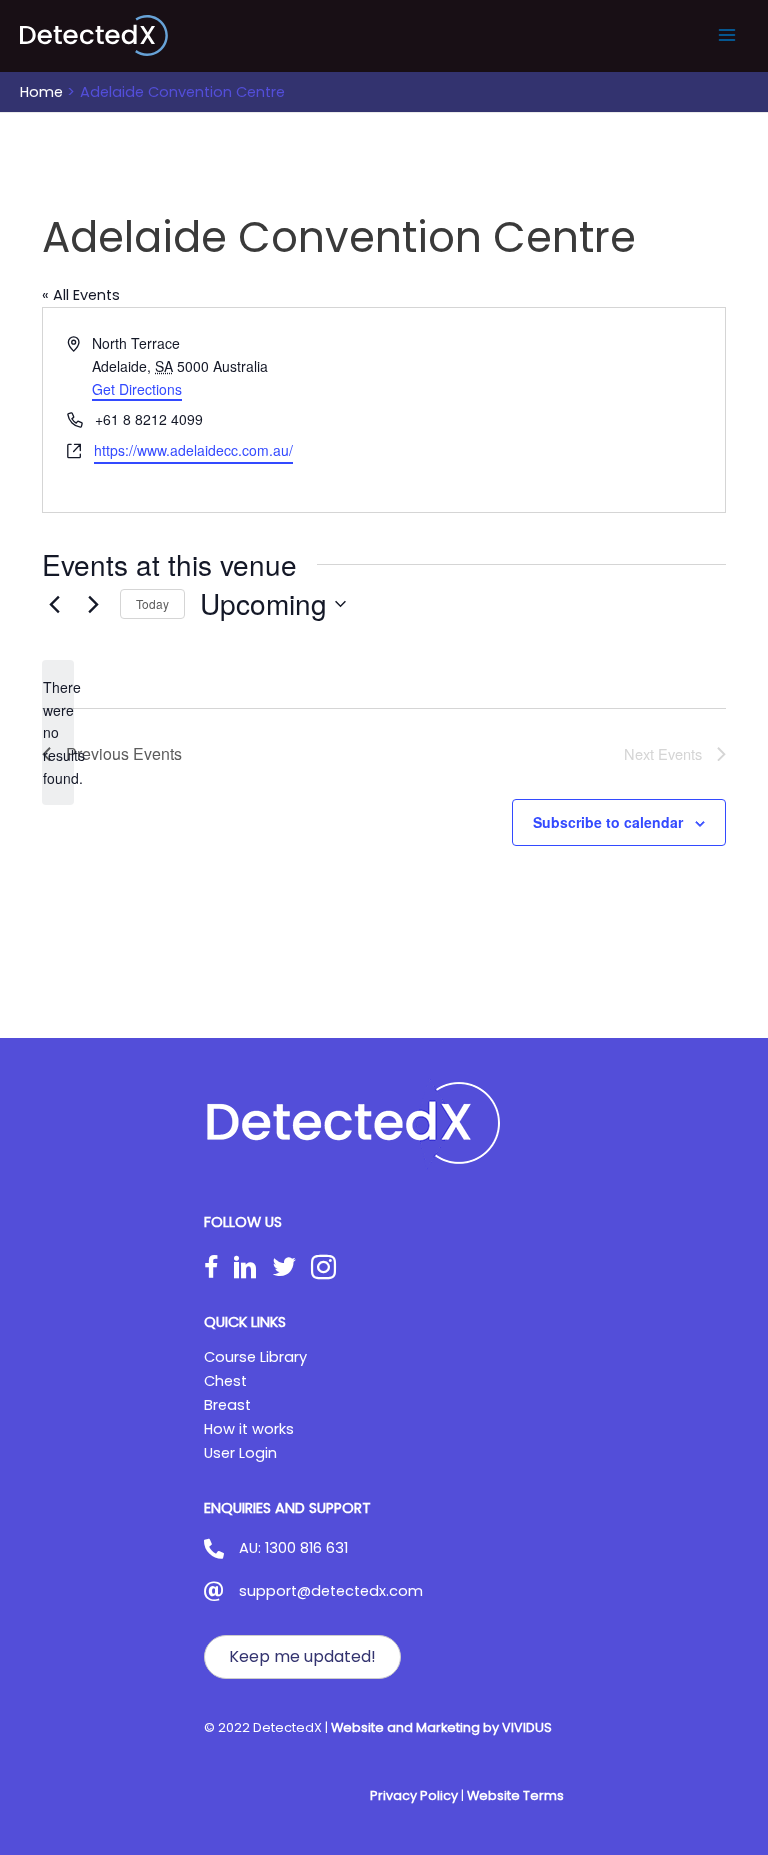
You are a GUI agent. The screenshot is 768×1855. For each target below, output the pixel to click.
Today (152, 603)
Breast (227, 1405)
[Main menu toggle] (727, 35)
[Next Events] (93, 604)
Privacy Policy (414, 1795)
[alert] (58, 732)
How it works (249, 1429)
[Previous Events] (54, 604)
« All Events (81, 295)
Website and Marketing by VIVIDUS (441, 1727)
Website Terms (515, 1795)
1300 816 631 (306, 1548)
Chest (225, 1381)
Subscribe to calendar (608, 822)
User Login (240, 1453)
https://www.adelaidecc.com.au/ (193, 450)
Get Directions (137, 389)
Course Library (255, 1357)
